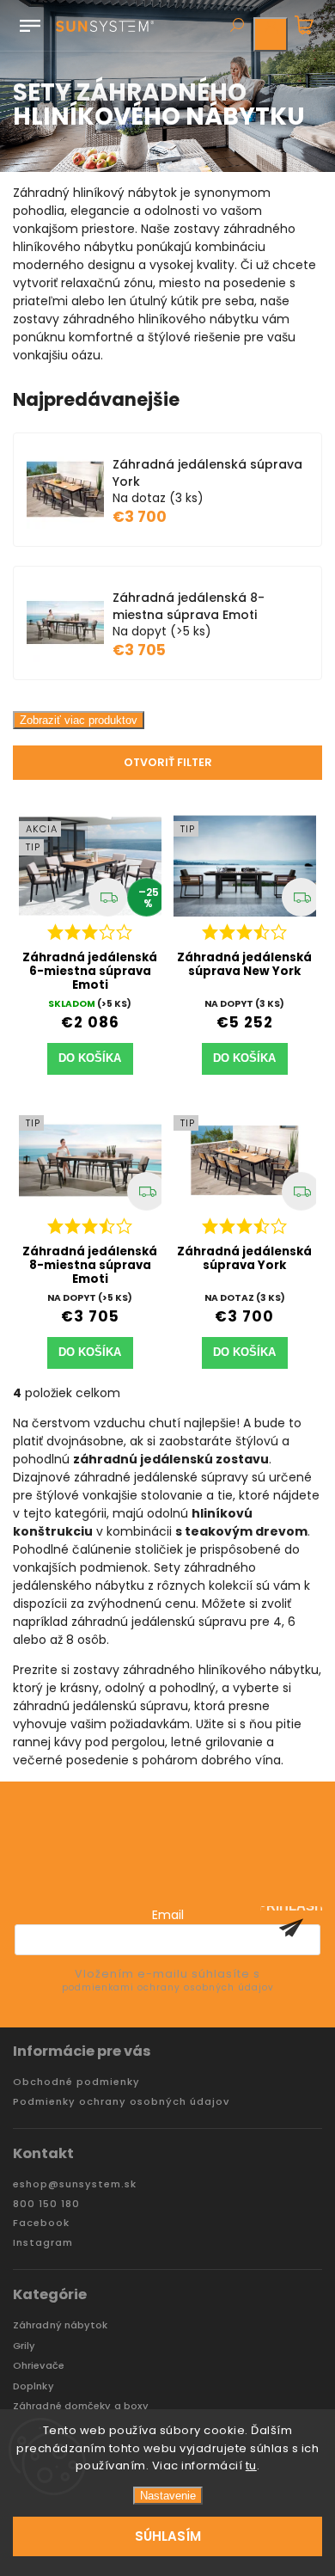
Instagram (43, 2243)
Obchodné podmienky (76, 2082)
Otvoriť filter (168, 762)
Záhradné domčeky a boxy (81, 2406)
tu (251, 2466)
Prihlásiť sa (291, 1928)
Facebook (41, 2223)
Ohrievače (39, 2366)
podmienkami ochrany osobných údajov (168, 1987)
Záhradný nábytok (61, 2325)
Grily (24, 2346)
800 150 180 (46, 2204)
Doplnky (33, 2386)
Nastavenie (168, 2496)
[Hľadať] (236, 27)
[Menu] (30, 22)
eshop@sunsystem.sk (75, 2184)
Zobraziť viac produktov (79, 720)
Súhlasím (168, 2536)
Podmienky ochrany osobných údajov (121, 2102)
